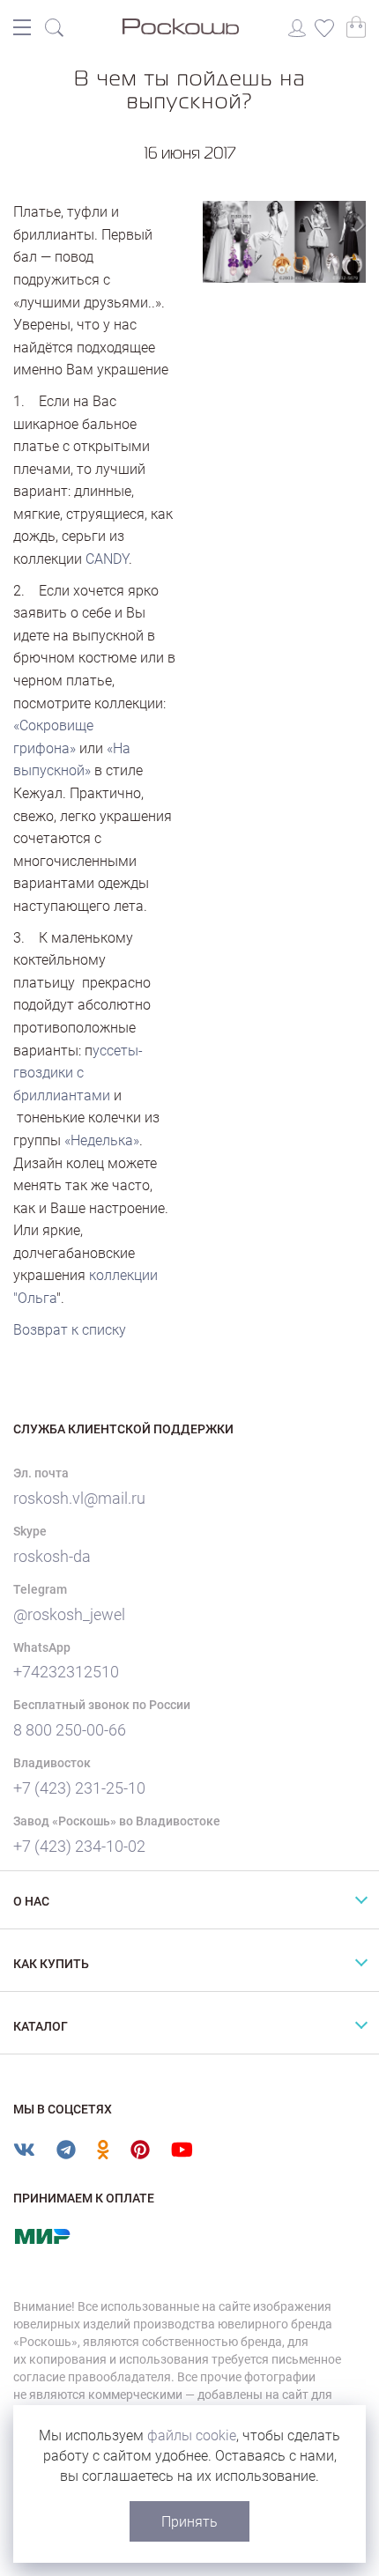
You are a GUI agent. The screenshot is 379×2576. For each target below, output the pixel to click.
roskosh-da (52, 1556)
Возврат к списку (70, 1330)
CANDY (107, 559)
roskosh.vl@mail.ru (79, 1498)
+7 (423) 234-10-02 (79, 1846)
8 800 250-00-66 (70, 1730)
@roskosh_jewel (69, 1614)
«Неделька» (102, 1140)
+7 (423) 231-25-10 (79, 1788)
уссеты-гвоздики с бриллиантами (78, 1073)
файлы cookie (192, 2435)
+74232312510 (66, 1672)
